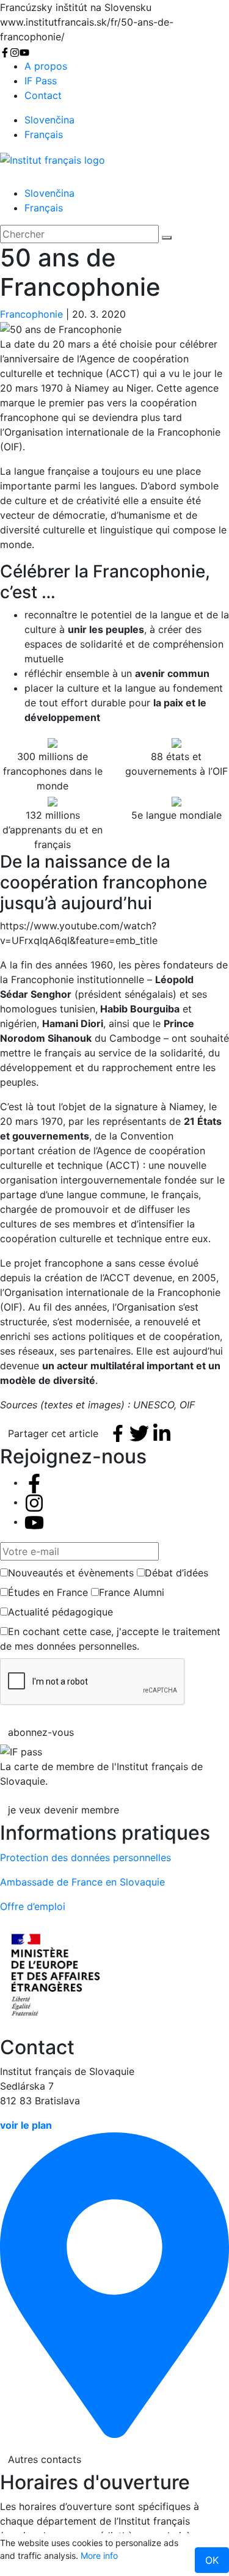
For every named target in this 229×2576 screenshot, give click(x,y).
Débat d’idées (176, 1573)
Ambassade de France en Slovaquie (82, 1882)
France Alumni (132, 1592)
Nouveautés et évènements (71, 1573)
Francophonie (31, 314)
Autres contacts (45, 2459)
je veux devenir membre (64, 1810)
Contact (43, 95)
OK (212, 2560)
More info (99, 2556)
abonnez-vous (41, 1732)
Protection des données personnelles (85, 1857)
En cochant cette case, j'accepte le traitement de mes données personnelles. (110, 1639)
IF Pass (41, 81)
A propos (46, 66)
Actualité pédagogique (60, 1612)
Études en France (48, 1592)
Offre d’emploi (33, 1906)
